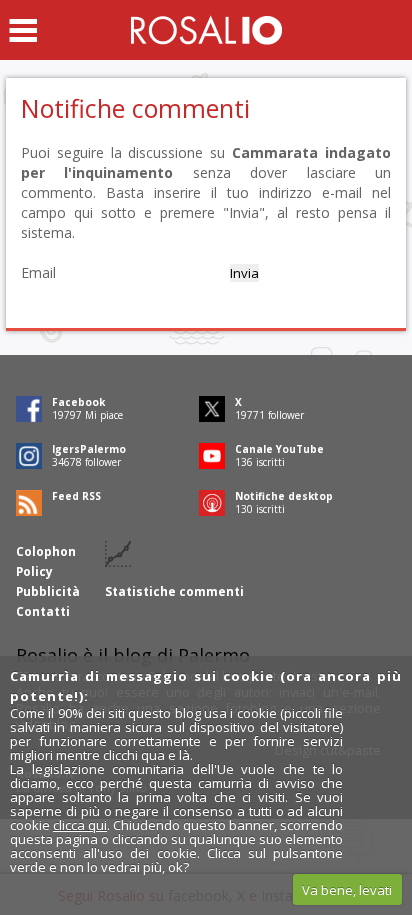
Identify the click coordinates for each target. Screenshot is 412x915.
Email (38, 272)
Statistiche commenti (174, 591)
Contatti (43, 611)
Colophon (46, 551)
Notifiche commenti (135, 108)
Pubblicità (48, 591)
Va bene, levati (347, 890)
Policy (34, 571)
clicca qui (80, 825)
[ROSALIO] (206, 30)
